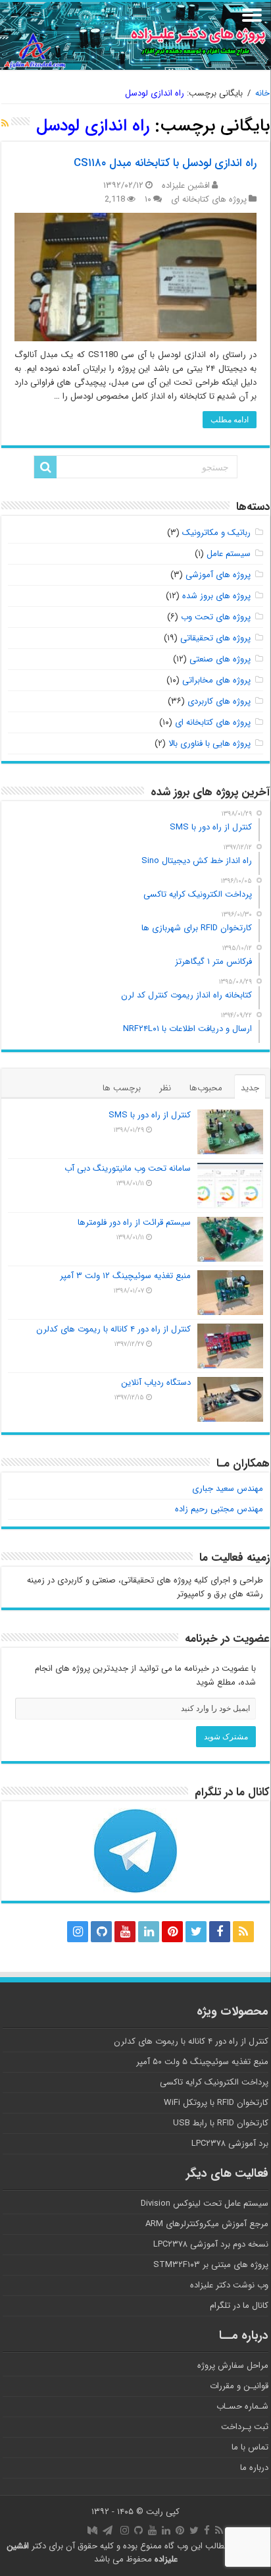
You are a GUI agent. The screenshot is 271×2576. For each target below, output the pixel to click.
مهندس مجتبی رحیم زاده (219, 1509)
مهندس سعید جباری (228, 1489)
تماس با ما (250, 2447)
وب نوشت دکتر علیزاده (229, 2285)
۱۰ (148, 199)
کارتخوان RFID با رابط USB (221, 2123)
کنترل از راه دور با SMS (150, 1115)
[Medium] (28, 1932)
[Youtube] (125, 1932)
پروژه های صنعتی (220, 659)
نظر (165, 1088)
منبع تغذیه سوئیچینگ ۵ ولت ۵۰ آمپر (202, 2062)
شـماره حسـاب (242, 2406)
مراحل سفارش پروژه (233, 2366)
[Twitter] (196, 1932)
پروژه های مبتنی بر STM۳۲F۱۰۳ (211, 2265)
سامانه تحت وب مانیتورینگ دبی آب (128, 1168)
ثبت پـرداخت (245, 2427)
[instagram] (78, 1932)
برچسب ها (122, 1088)
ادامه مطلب (230, 420)
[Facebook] (220, 1932)
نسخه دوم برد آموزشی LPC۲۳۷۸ (211, 2244)
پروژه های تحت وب (216, 617)
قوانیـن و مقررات (239, 2386)
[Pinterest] (172, 1932)
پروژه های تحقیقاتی (215, 638)
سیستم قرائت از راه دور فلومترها (134, 1222)
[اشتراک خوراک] (5, 124)
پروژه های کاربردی (219, 701)
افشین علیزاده (186, 185)
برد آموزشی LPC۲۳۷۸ (230, 2143)
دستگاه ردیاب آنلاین (156, 1383)
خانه (262, 93)
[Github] (101, 1932)
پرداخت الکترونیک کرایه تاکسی (214, 2082)
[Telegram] (51, 1932)
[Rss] (243, 1932)
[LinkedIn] (149, 1932)
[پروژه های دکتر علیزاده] (135, 36)
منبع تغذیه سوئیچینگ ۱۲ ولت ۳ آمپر (125, 1276)
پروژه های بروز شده (216, 596)
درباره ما (254, 2468)
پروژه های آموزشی (218, 575)
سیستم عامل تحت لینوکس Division (205, 2203)
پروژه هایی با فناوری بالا (209, 743)
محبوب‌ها (206, 1088)
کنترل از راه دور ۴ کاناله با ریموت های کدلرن (113, 1329)
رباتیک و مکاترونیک (216, 533)
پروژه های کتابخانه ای (209, 199)
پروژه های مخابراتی (216, 680)
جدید (250, 1088)
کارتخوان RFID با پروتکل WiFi (216, 2103)
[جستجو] (45, 467)
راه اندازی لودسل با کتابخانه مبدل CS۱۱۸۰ (165, 163)
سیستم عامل (229, 554)
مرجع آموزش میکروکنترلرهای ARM (207, 2224)
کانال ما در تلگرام (239, 2306)
